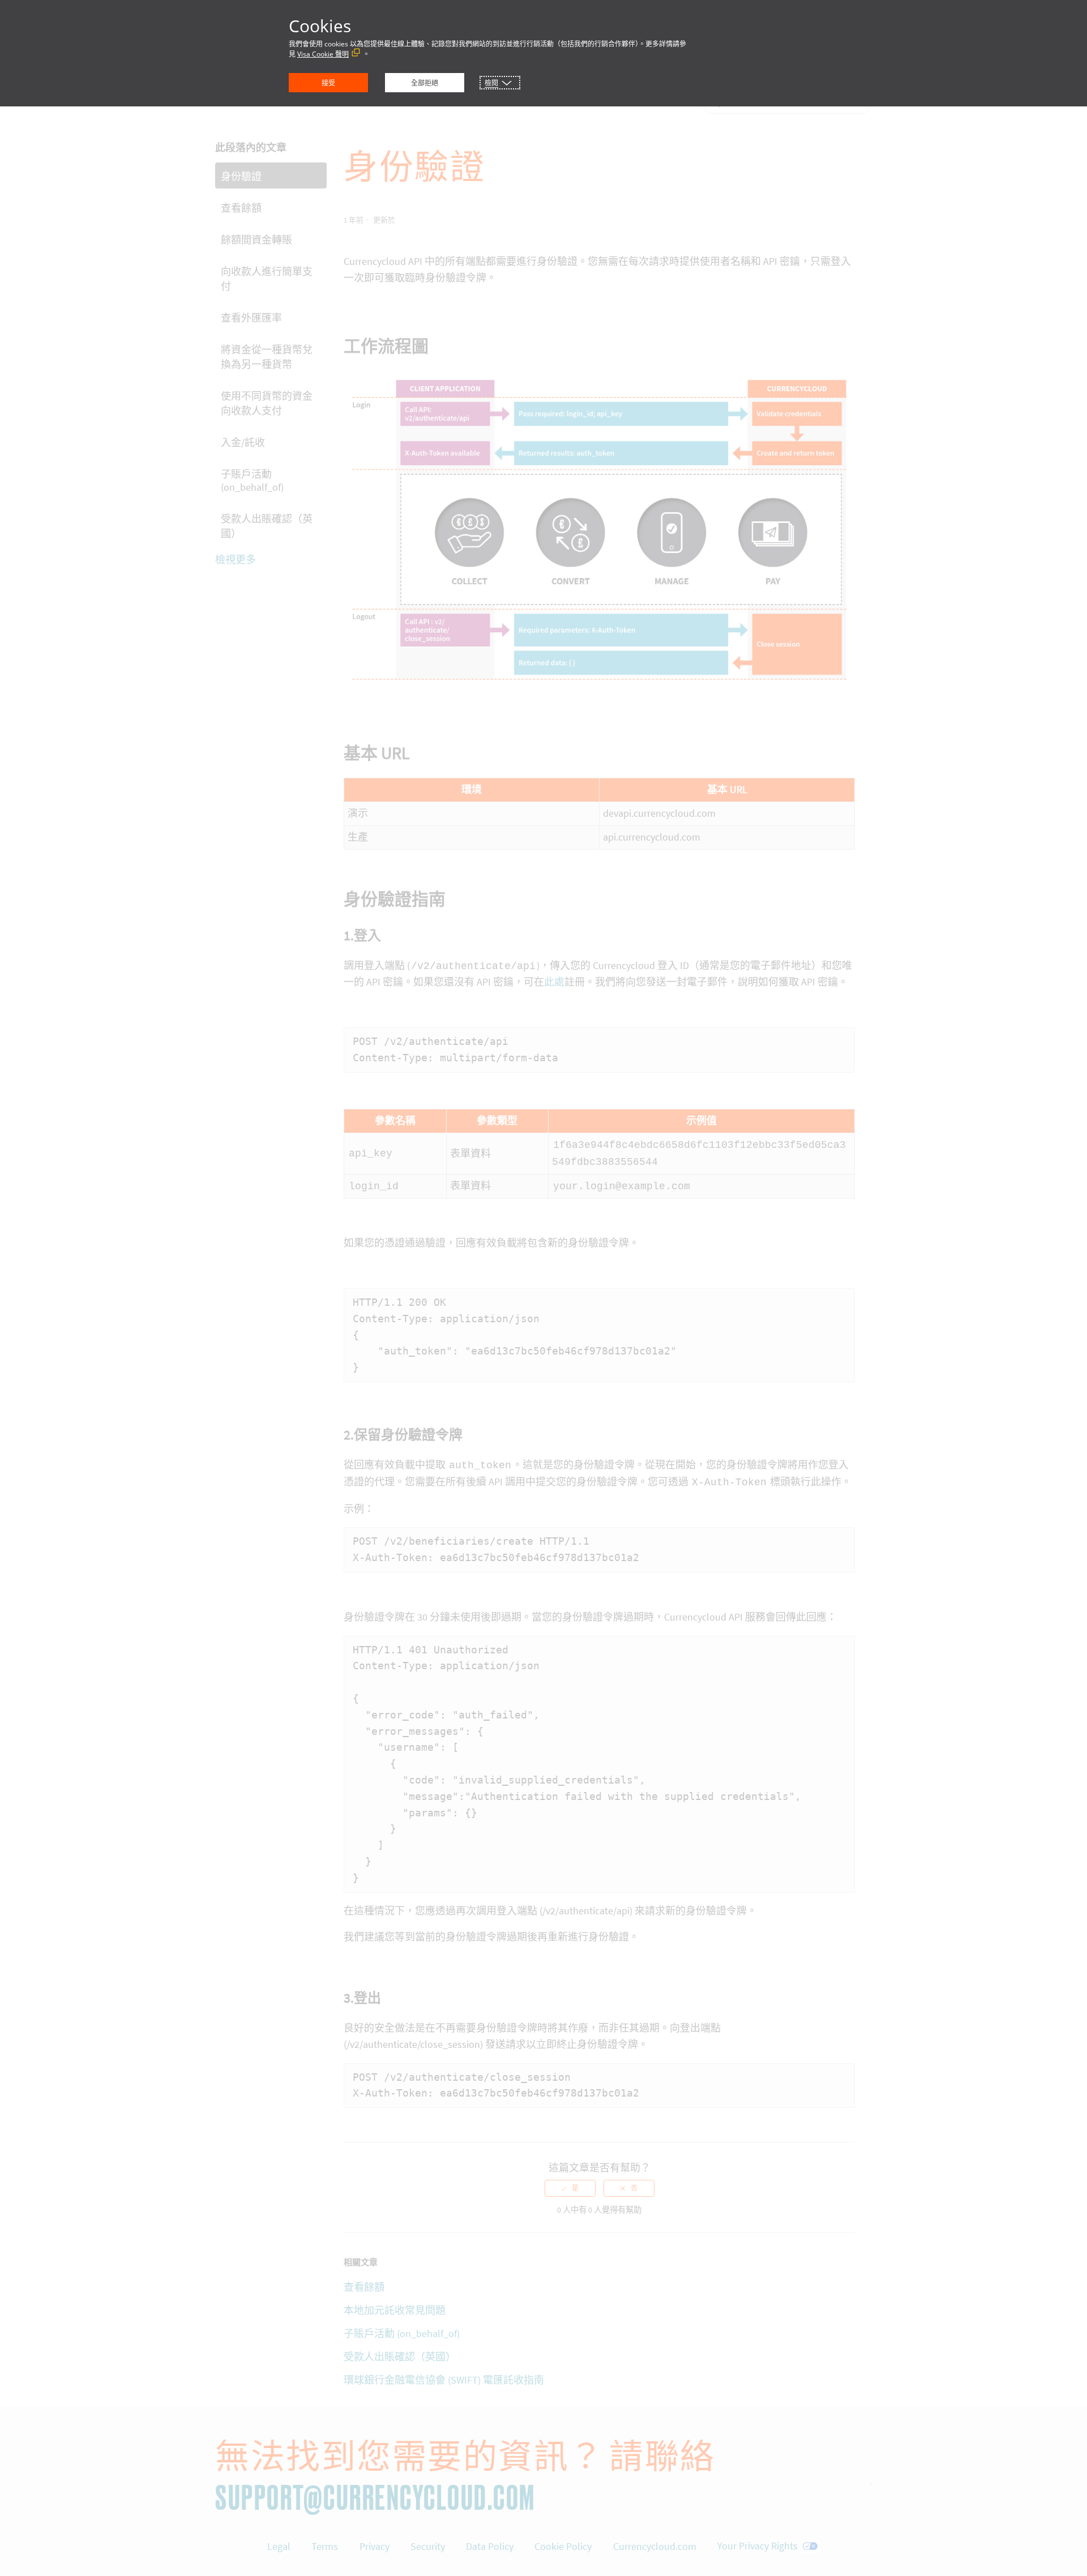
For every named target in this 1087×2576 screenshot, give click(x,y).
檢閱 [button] (491, 83)
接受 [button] (328, 83)
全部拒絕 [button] (425, 83)
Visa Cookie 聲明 (323, 54)
